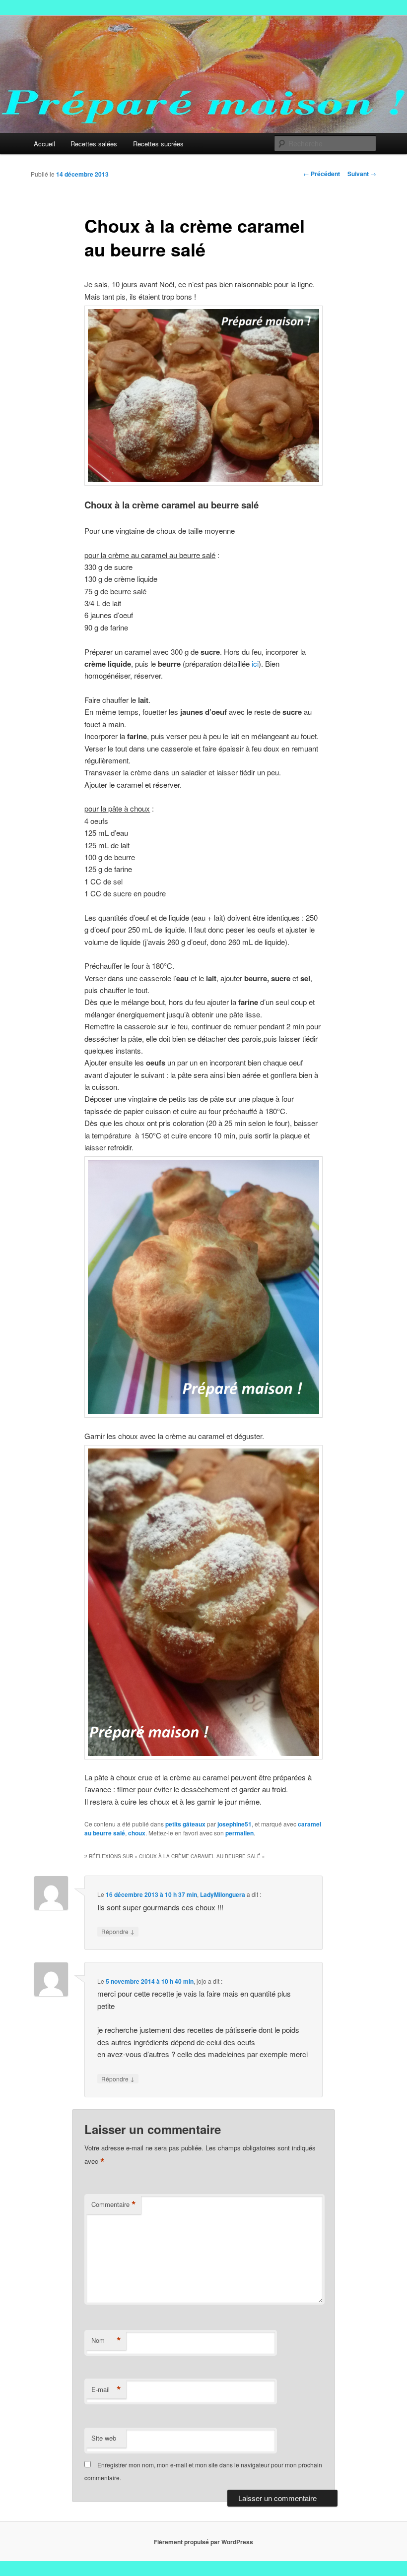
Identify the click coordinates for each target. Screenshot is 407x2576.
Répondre (118, 1931)
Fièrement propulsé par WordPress (203, 2542)
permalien (239, 1833)
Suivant (362, 174)
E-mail (106, 2389)
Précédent (322, 174)
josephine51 (235, 1824)
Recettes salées (94, 144)
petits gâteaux (185, 1824)
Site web (104, 2438)
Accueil (44, 144)
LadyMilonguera (223, 1894)
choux (137, 1833)
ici (254, 663)
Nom (106, 2340)
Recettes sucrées (158, 144)
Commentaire (114, 2204)
